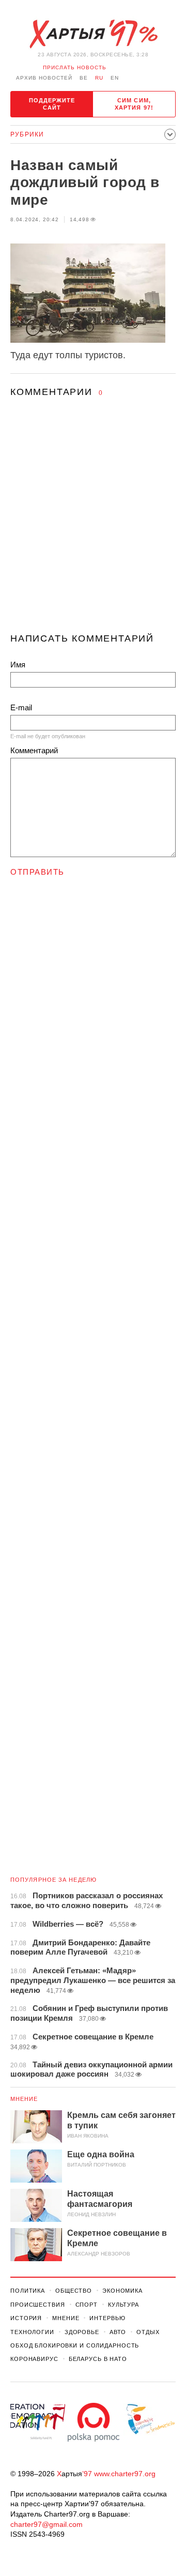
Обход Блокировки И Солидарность (75, 2345)
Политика (28, 2291)
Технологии (32, 2332)
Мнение (24, 2099)
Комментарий (34, 750)
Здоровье (82, 2332)
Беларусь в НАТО (98, 2359)
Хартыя (93, 34)
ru (99, 78)
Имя (18, 665)
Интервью (107, 2318)
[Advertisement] (93, 525)
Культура (123, 2305)
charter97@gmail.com (47, 2524)
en (115, 78)
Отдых (148, 2332)
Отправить (37, 872)
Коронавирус (34, 2359)
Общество (74, 2291)
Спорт (87, 2305)
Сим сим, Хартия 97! (134, 104)
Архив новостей (44, 78)
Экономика (122, 2291)
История (26, 2318)
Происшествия (38, 2305)
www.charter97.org (125, 2474)
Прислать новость (75, 67)
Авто (118, 2332)
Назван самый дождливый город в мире (85, 182)
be (84, 78)
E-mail (21, 707)
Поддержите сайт (52, 104)
